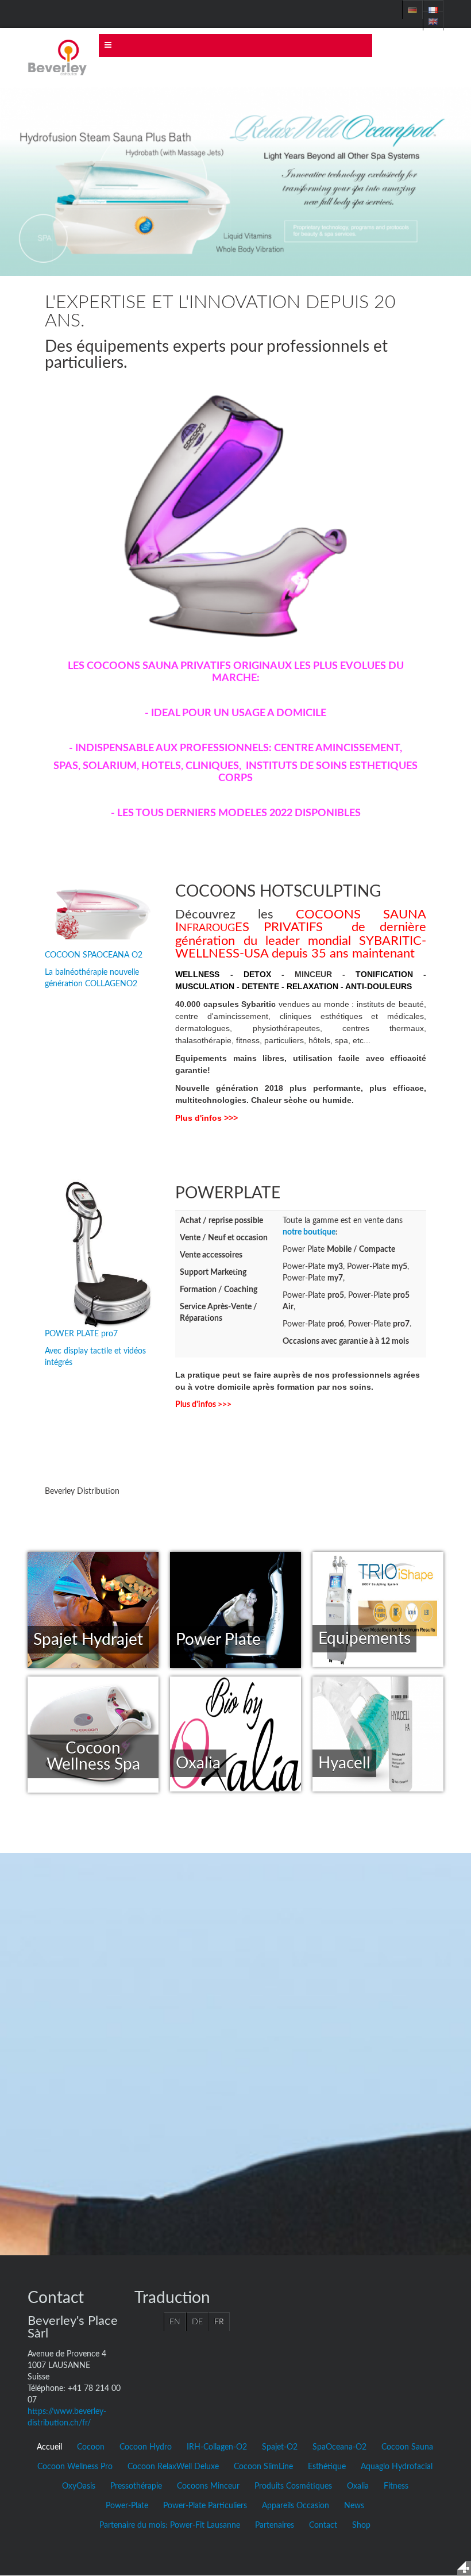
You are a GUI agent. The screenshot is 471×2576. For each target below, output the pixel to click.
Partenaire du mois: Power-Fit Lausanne (170, 2525)
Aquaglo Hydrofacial (397, 2467)
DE (197, 2322)
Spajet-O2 (280, 2447)
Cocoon (91, 2447)
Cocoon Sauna (407, 2447)
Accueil (49, 2447)
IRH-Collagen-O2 (217, 2447)
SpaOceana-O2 (339, 2447)
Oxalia (358, 2486)
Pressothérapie (136, 2486)
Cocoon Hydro (146, 2447)
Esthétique (327, 2467)
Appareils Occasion (296, 2506)
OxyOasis (79, 2486)
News (354, 2506)
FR (219, 2322)
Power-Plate (127, 2506)
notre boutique (309, 1232)
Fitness (396, 2486)
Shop (361, 2525)
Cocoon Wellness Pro (75, 2467)
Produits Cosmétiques (293, 2486)
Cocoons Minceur (208, 2486)
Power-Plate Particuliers (205, 2506)
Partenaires (275, 2525)
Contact (323, 2525)
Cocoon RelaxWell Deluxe (173, 2467)
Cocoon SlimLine (263, 2467)
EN (175, 2322)
